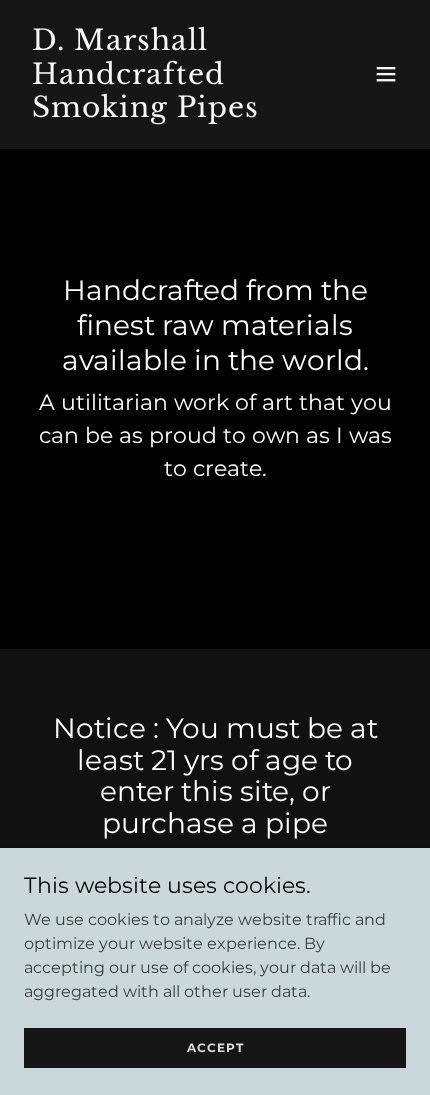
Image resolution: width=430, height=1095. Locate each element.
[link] (157, 111)
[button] (386, 74)
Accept (215, 1047)
